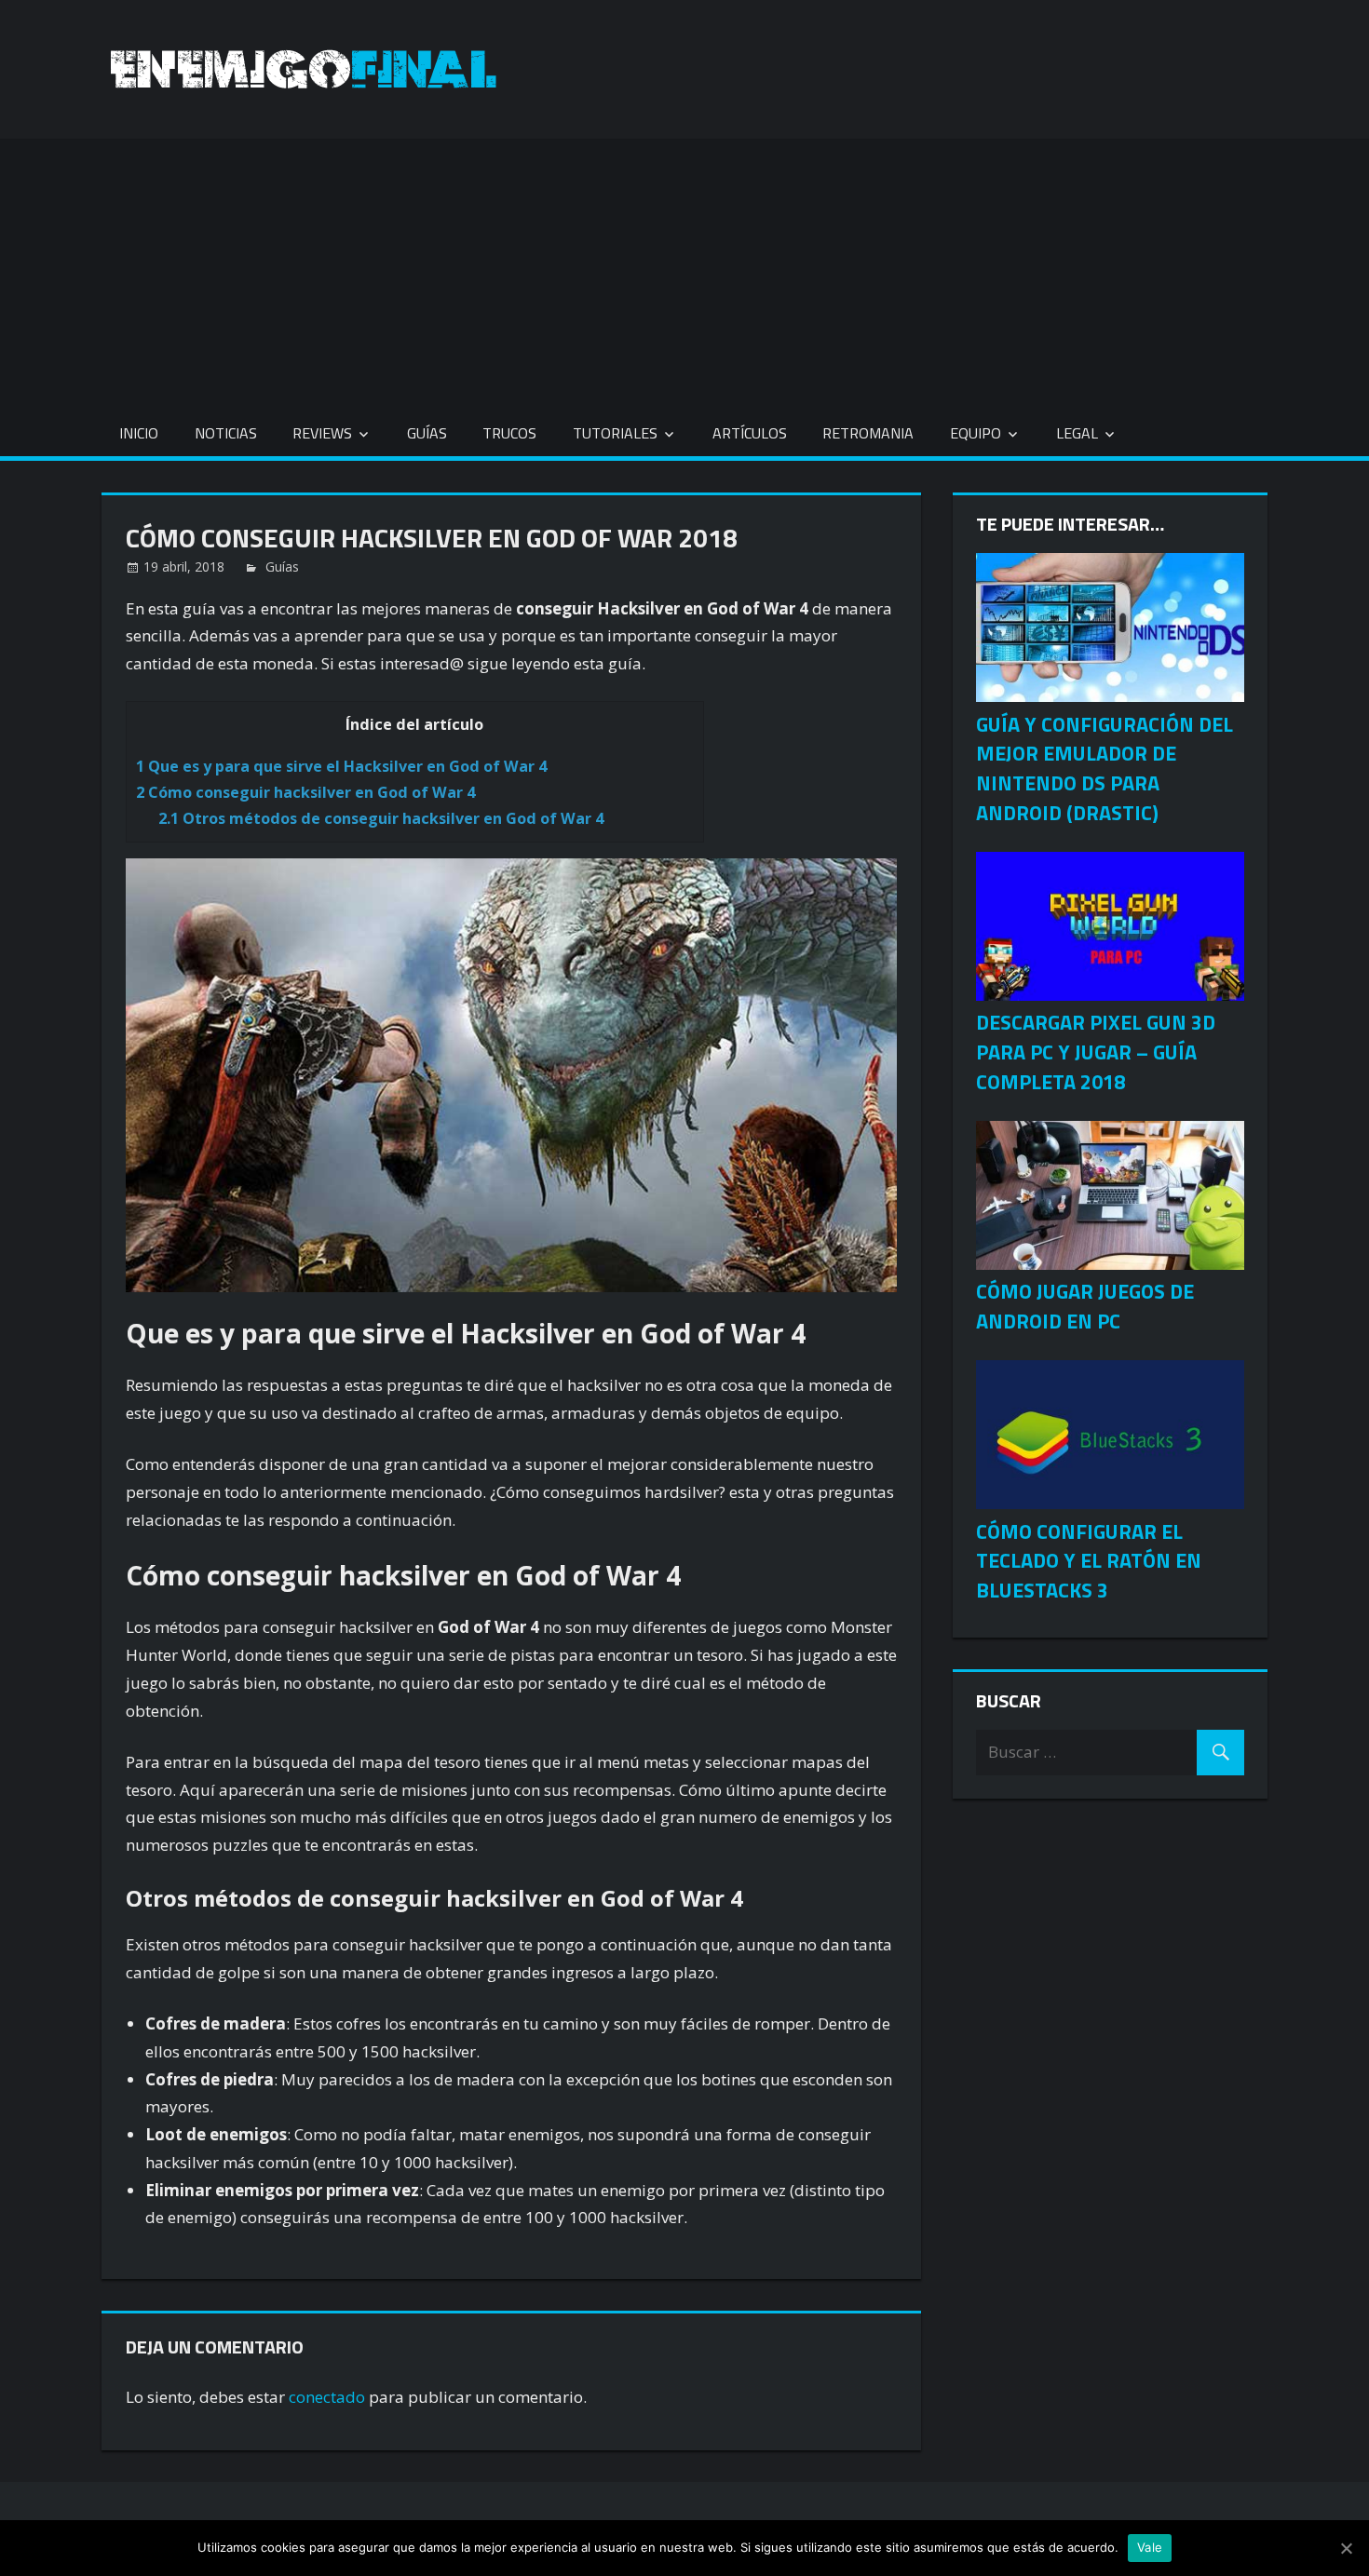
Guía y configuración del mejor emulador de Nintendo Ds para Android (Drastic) (1105, 769)
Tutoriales (615, 433)
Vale (1150, 2547)
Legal (1077, 433)
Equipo (976, 433)
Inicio (139, 433)
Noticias (226, 433)
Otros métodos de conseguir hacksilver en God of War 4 (381, 818)
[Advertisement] (684, 269)
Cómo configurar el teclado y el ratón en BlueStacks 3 (1089, 1561)
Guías (427, 433)
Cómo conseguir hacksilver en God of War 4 (305, 792)
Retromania (868, 433)
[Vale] (1346, 2548)
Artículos (750, 433)
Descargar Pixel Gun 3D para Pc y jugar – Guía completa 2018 (1096, 1052)
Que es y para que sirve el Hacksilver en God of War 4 (341, 766)
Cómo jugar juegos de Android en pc (1085, 1306)
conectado (327, 2397)
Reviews (322, 433)
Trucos (509, 433)
